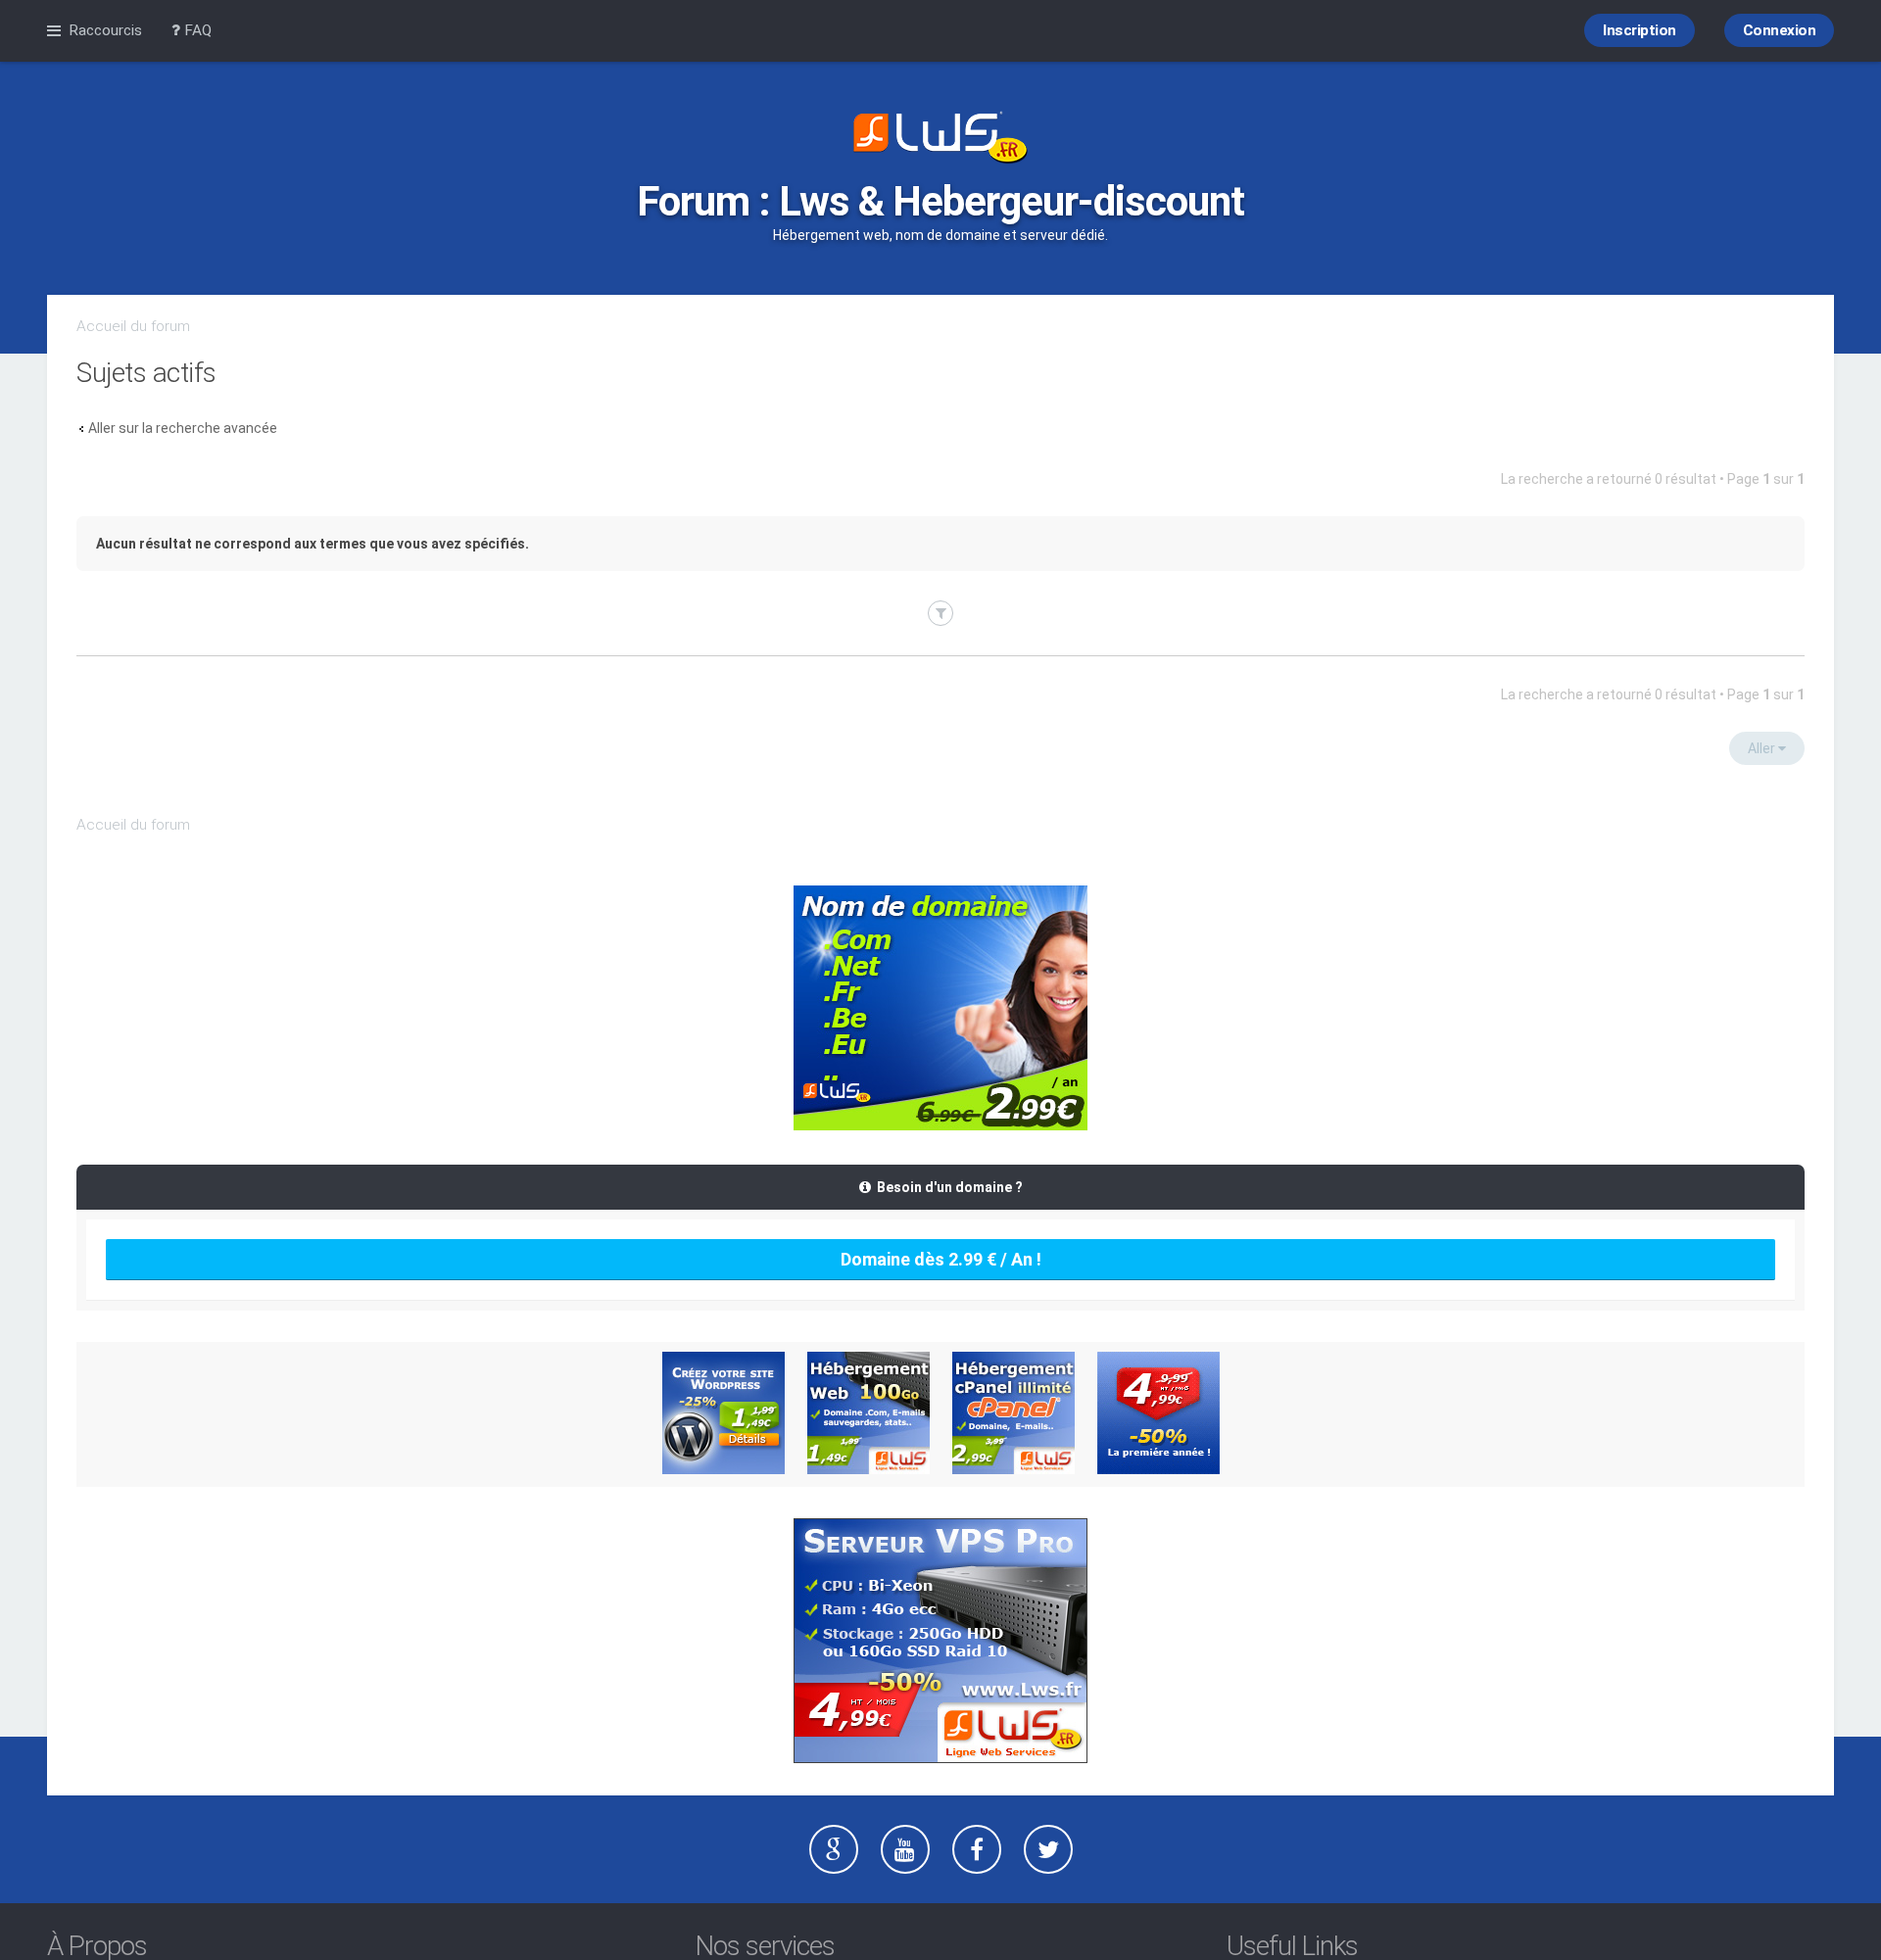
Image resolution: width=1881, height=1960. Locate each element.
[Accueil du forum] (940, 139)
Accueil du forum (133, 326)
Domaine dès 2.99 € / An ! (941, 1259)
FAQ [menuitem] (196, 30)
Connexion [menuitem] (1780, 30)
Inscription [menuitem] (1640, 30)
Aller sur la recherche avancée (183, 428)
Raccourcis (105, 30)
